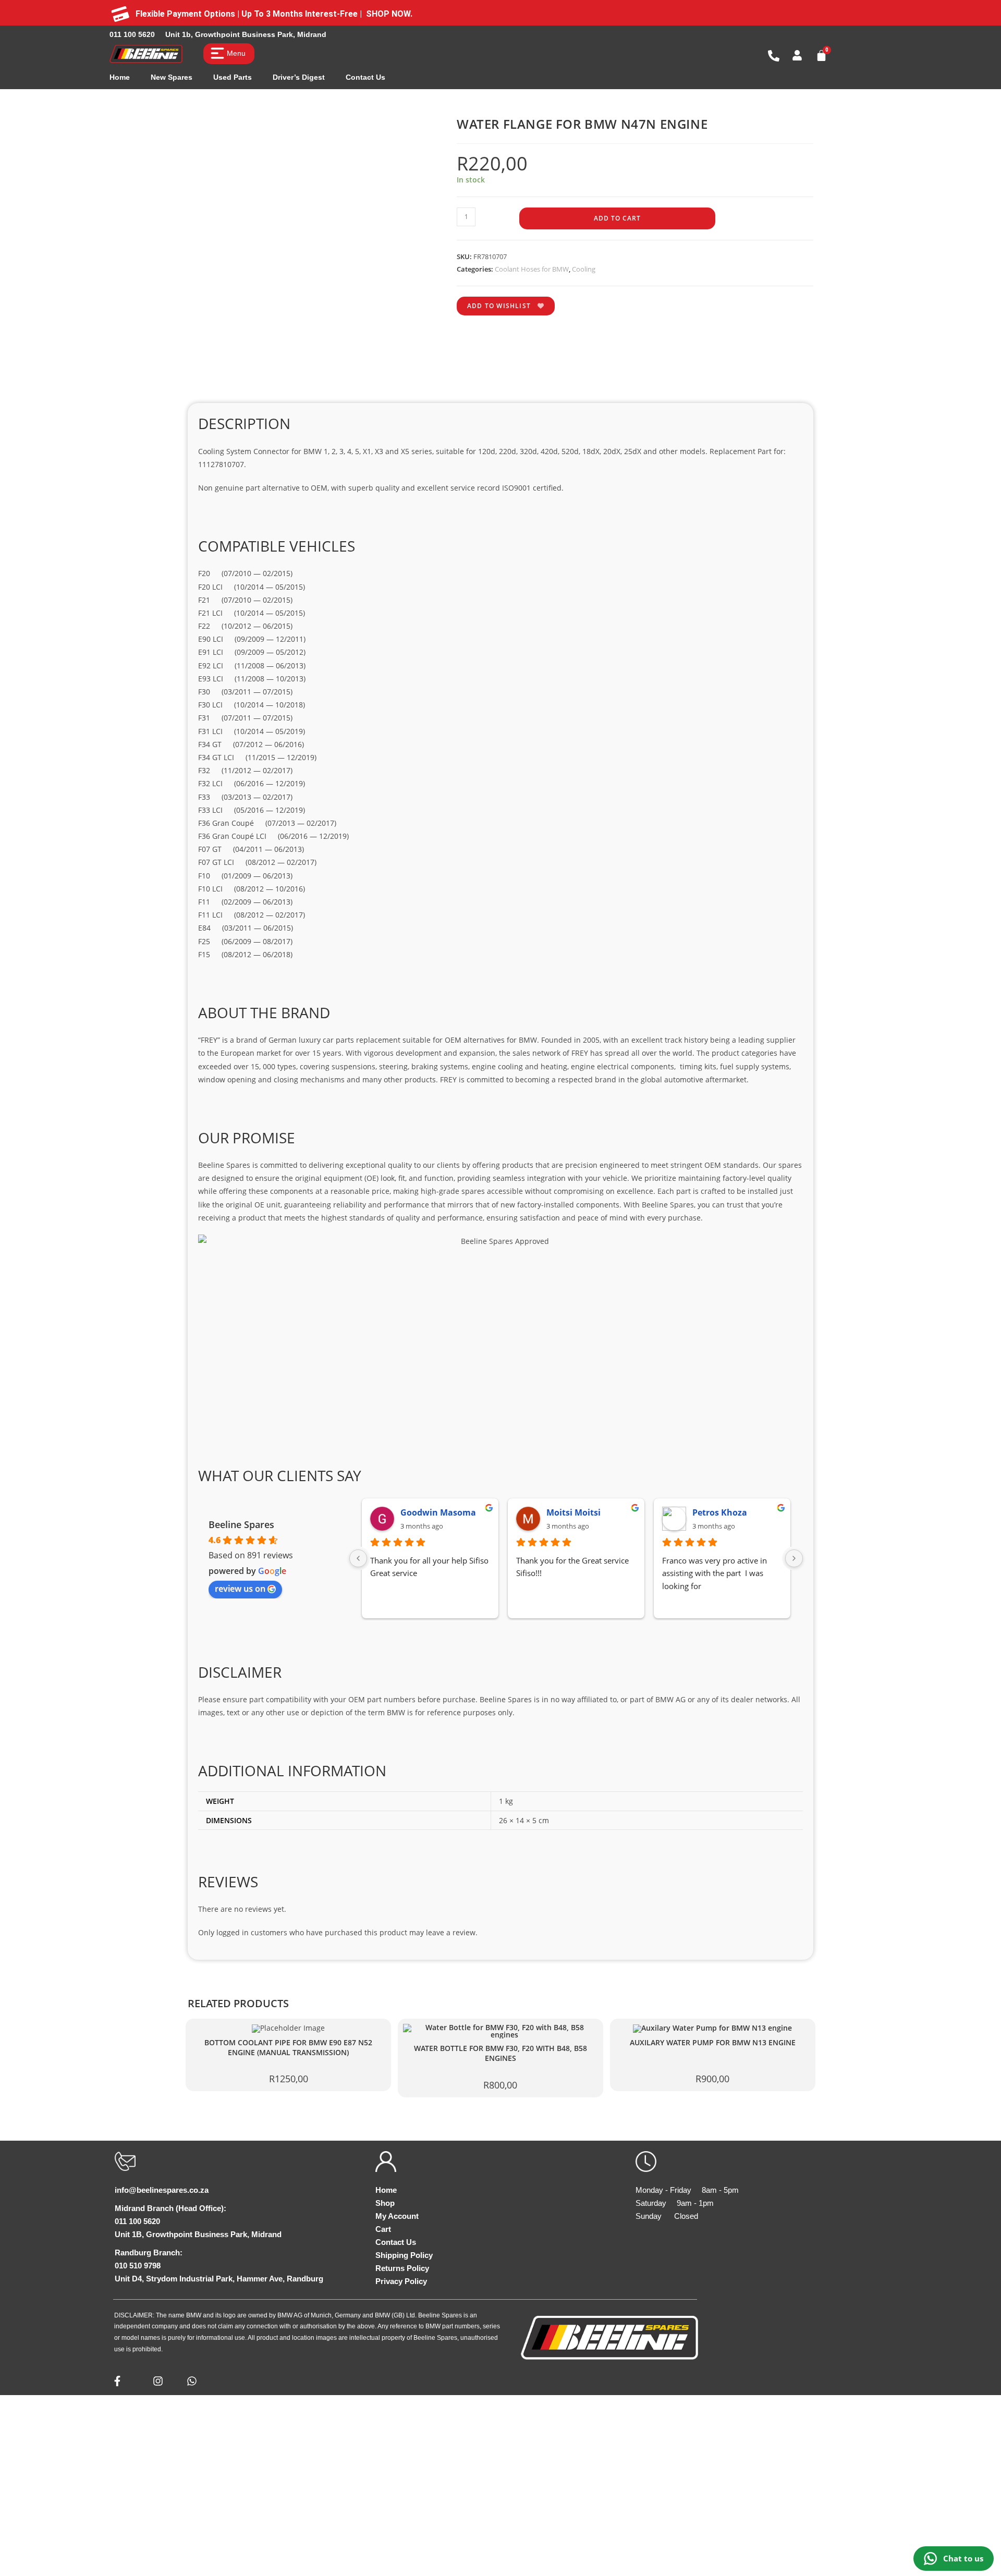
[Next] (794, 1558)
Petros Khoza (720, 1512)
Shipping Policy (404, 2255)
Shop (385, 2203)
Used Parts (233, 77)
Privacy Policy (401, 2281)
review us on (240, 1589)
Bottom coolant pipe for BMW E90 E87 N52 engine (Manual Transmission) (288, 2048)
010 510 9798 (138, 2266)
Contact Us (365, 77)
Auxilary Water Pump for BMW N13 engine (713, 2043)
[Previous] (358, 1558)
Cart (383, 2229)
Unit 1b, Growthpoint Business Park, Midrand (246, 34)
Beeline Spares (241, 1524)
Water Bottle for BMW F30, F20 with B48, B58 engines (500, 2053)
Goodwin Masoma (438, 1512)
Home (120, 77)
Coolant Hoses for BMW (532, 269)
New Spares (172, 77)
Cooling (584, 269)
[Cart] (821, 56)
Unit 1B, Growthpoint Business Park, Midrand (198, 2234)
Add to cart (617, 218)
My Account (397, 2216)
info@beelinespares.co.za (162, 2190)
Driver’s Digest (299, 77)
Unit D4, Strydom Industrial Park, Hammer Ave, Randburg (219, 2279)
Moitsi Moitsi (573, 1512)
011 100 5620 (132, 34)
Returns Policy (402, 2268)
